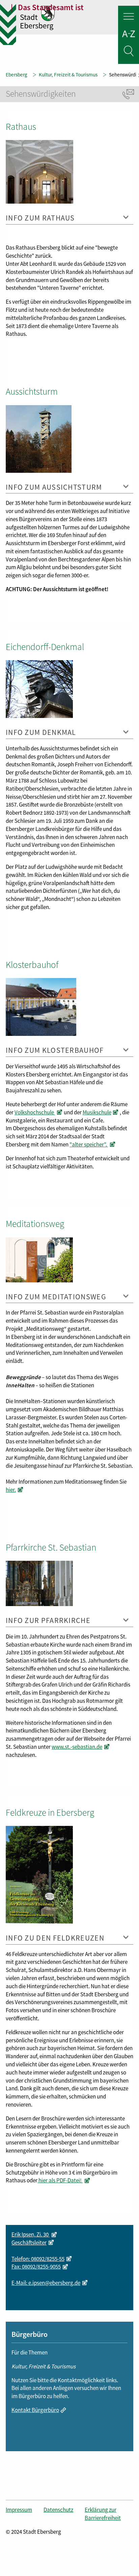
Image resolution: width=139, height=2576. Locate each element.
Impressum (19, 2510)
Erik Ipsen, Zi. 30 (31, 2234)
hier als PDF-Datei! (60, 2180)
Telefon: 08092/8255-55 (38, 2259)
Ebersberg (17, 75)
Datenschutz (58, 2510)
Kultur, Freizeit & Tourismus (68, 75)
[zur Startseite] (75, 19)
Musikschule (97, 1112)
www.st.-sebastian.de (77, 1747)
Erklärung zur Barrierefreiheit (103, 2514)
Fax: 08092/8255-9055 (36, 2267)
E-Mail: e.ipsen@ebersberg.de (46, 2283)
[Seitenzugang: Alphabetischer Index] (129, 35)
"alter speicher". (89, 1144)
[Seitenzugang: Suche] (129, 52)
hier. (11, 1490)
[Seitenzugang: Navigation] (129, 18)
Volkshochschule (35, 1112)
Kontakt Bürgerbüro (35, 2410)
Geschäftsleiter (29, 2243)
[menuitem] (25, 2514)
